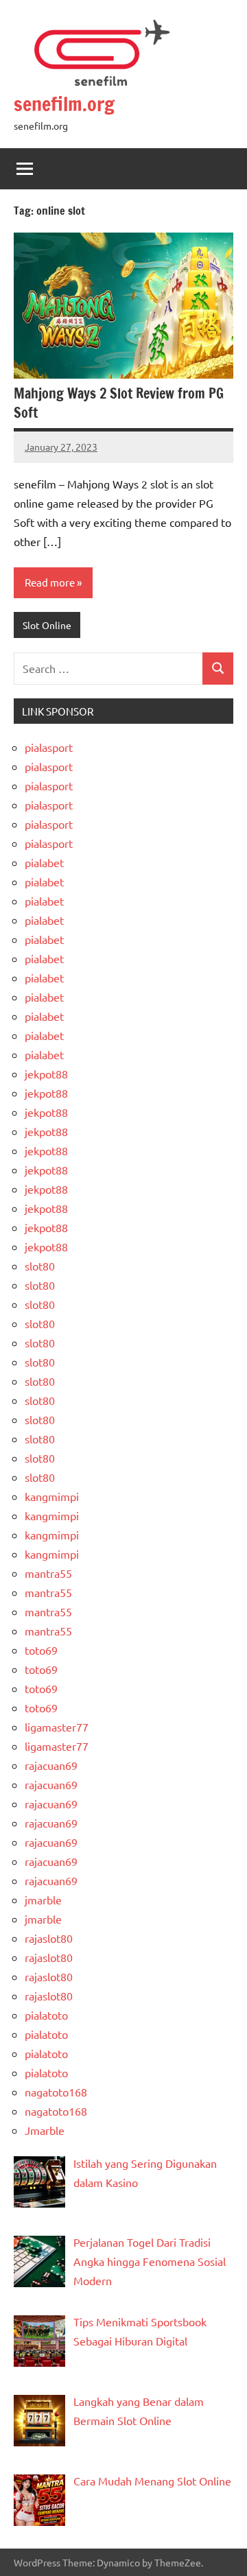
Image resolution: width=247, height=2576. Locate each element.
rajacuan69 (51, 1765)
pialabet (44, 862)
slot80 (40, 1266)
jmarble (43, 1900)
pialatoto (46, 2015)
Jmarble (45, 2130)
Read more (50, 582)
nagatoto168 (56, 2092)
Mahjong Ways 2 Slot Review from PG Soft (119, 403)
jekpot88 (46, 1074)
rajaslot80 (49, 1938)
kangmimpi (52, 1496)
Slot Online (47, 625)
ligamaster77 (57, 1727)
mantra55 (48, 1573)
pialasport (49, 747)
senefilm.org (64, 104)
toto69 (41, 1650)
